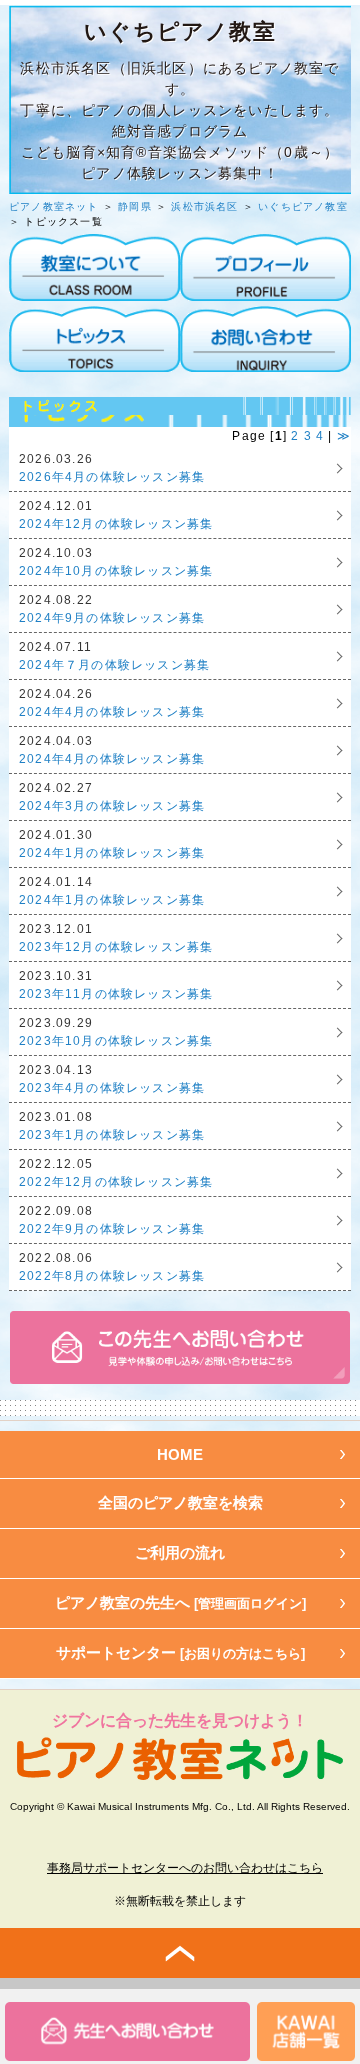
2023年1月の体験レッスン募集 (112, 1135)
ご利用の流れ (180, 1552)
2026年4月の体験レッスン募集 (112, 477)
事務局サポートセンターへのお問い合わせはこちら (185, 1868)
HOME (180, 1454)
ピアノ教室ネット (54, 206)
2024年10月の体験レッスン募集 (116, 571)
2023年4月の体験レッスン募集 (112, 1088)
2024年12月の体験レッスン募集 (116, 524)
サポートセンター (180, 1652)
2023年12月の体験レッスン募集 (116, 947)
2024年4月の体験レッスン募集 (112, 712)
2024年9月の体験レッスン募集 (112, 618)
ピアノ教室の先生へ (180, 1602)
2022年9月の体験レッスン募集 (112, 1229)
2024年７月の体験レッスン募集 (114, 665)
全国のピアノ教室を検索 (180, 1502)
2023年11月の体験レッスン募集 (116, 994)
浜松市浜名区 (204, 206)
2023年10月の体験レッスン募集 (116, 1041)
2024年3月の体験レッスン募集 (112, 806)
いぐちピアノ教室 (303, 206)
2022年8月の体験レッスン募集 (112, 1276)
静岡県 (135, 206)
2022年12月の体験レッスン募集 (116, 1182)
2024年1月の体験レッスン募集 (112, 853)
